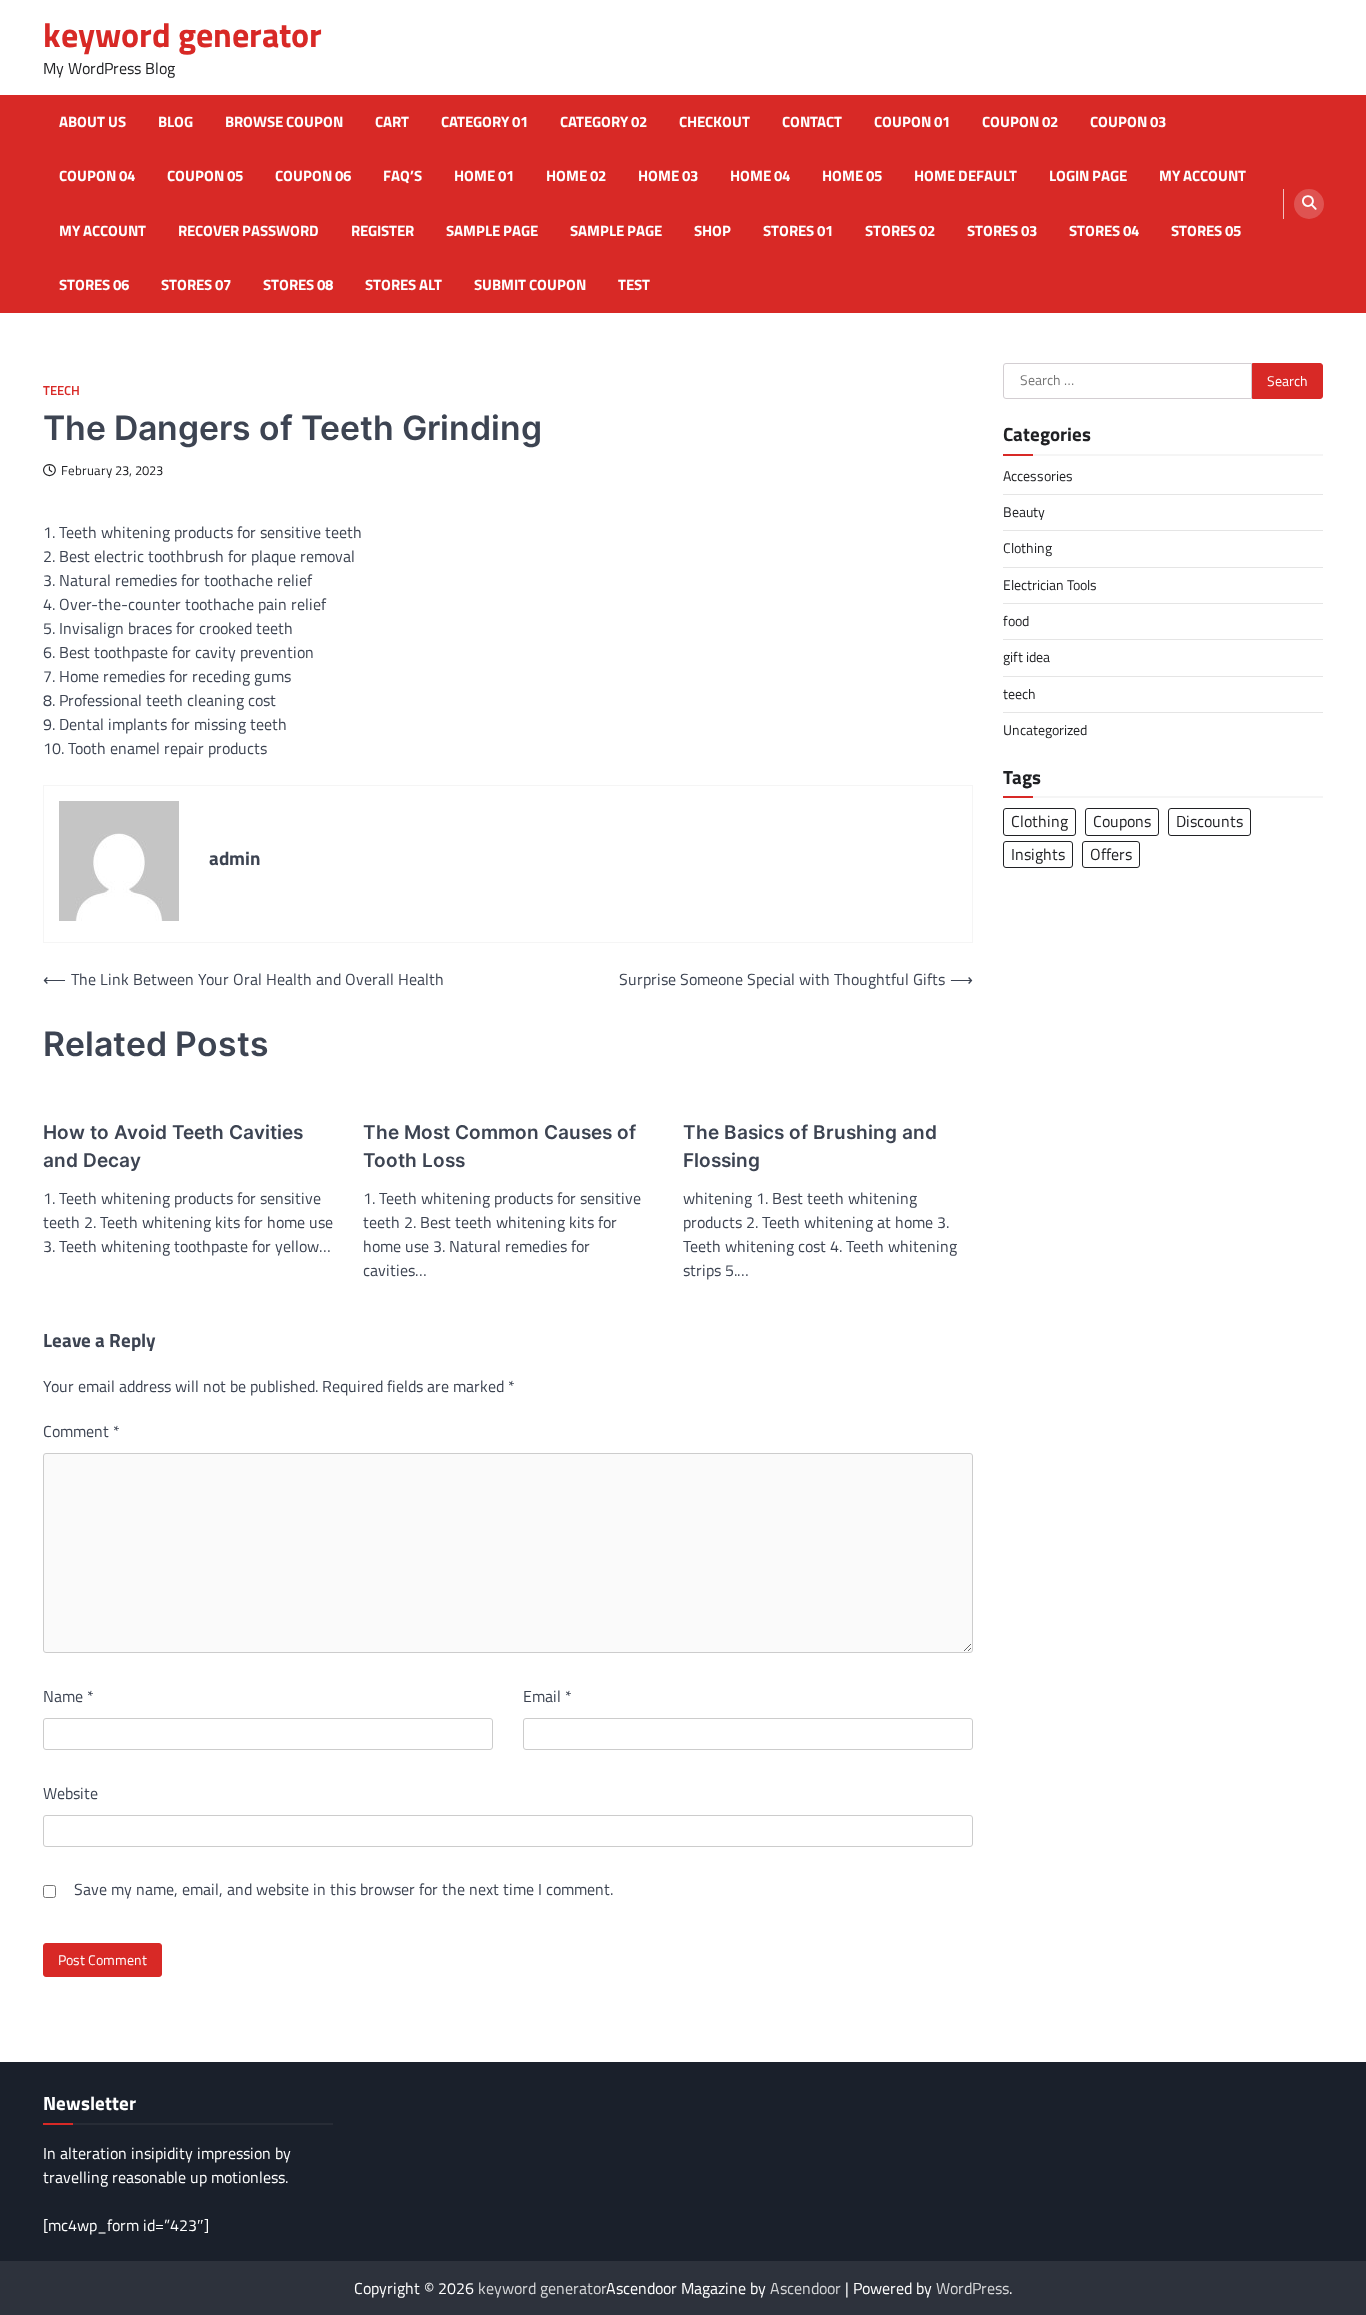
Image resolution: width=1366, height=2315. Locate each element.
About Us (92, 122)
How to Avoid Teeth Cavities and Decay (173, 1147)
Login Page (1088, 176)
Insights (1038, 853)
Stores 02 (900, 231)
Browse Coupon (284, 122)
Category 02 (603, 122)
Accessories (1038, 475)
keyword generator (182, 34)
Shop (712, 231)
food (1016, 620)
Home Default (965, 176)
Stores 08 (298, 285)
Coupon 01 (912, 122)
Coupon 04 (97, 176)
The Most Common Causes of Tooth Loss (499, 1147)
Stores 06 (94, 285)
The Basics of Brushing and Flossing (810, 1147)
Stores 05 (1206, 231)
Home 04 (760, 176)
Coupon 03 (1128, 122)
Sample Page (492, 231)
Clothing (1027, 548)
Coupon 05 (205, 176)
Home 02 (576, 176)
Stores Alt (403, 285)
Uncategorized (1045, 729)
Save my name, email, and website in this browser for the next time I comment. (343, 1889)
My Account (102, 231)
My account (1202, 176)
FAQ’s (402, 176)
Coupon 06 (313, 176)
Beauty (1024, 511)
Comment (81, 1431)
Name (68, 1696)
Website (70, 1793)
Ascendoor (805, 2288)
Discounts (1209, 821)
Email (547, 1696)
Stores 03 (1002, 231)
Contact (812, 122)
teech (61, 390)
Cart (392, 122)
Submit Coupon (530, 285)
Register (382, 231)
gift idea (1026, 657)
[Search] (1309, 204)
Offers (1111, 853)
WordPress (972, 2288)
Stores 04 (1104, 231)
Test (634, 285)
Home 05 (852, 176)
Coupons (1122, 821)
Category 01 (484, 122)
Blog (175, 122)
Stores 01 (798, 231)
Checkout (714, 122)
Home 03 (668, 176)
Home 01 (484, 176)
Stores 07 (196, 285)
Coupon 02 (1020, 122)
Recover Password (248, 231)
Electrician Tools (1050, 584)
